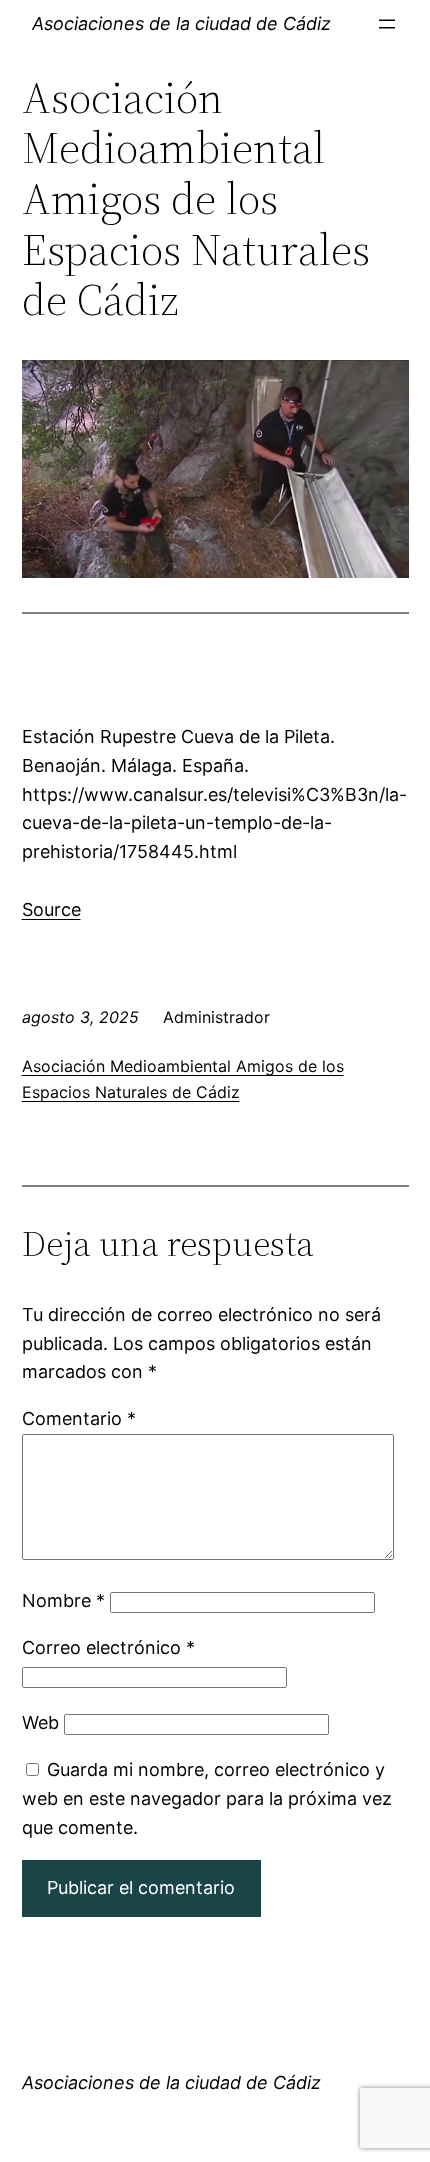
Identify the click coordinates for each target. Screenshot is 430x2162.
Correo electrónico (108, 1647)
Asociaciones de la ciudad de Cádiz (181, 23)
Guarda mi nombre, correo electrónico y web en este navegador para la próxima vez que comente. (207, 1798)
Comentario (79, 1418)
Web (40, 1722)
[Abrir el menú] (387, 24)
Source (51, 909)
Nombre (63, 1600)
